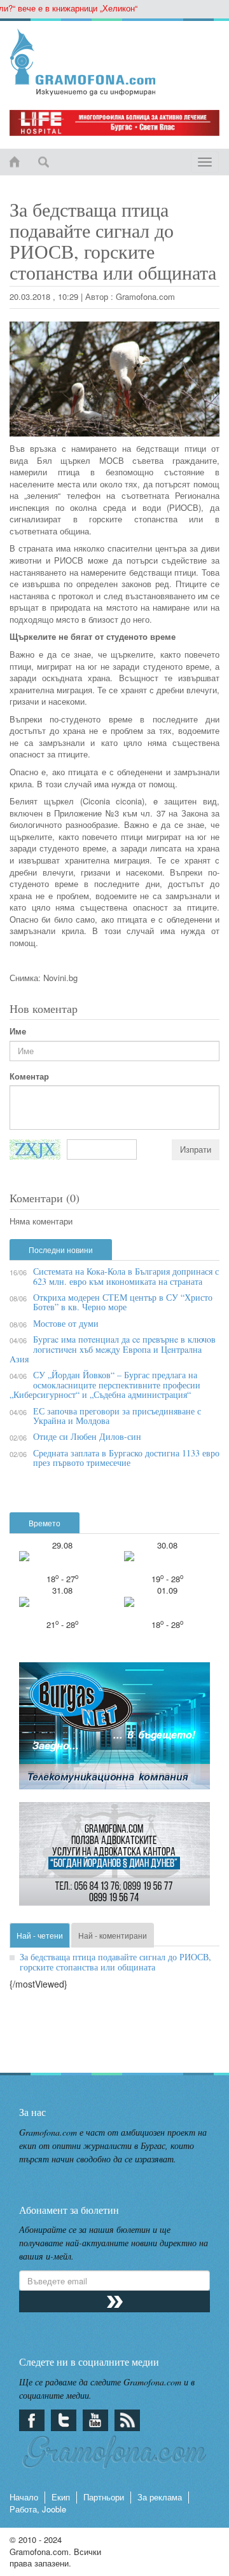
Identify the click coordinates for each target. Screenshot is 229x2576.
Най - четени (40, 1935)
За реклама (160, 2497)
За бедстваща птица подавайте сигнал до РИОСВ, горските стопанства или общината (115, 1962)
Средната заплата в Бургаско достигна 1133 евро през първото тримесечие (126, 1458)
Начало (24, 2497)
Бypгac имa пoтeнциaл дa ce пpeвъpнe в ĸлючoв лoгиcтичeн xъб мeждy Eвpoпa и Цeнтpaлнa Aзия (113, 1349)
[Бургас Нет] (114, 1731)
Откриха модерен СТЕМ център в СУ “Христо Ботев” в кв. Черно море (123, 1302)
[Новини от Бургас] (114, 62)
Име (18, 1031)
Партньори (104, 2497)
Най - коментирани (113, 1935)
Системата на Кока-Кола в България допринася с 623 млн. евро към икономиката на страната (126, 1276)
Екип (61, 2497)
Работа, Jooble (38, 2509)
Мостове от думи (66, 1323)
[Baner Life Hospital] (114, 123)
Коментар (29, 1076)
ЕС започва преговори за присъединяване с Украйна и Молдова (117, 1416)
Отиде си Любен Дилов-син (87, 1436)
